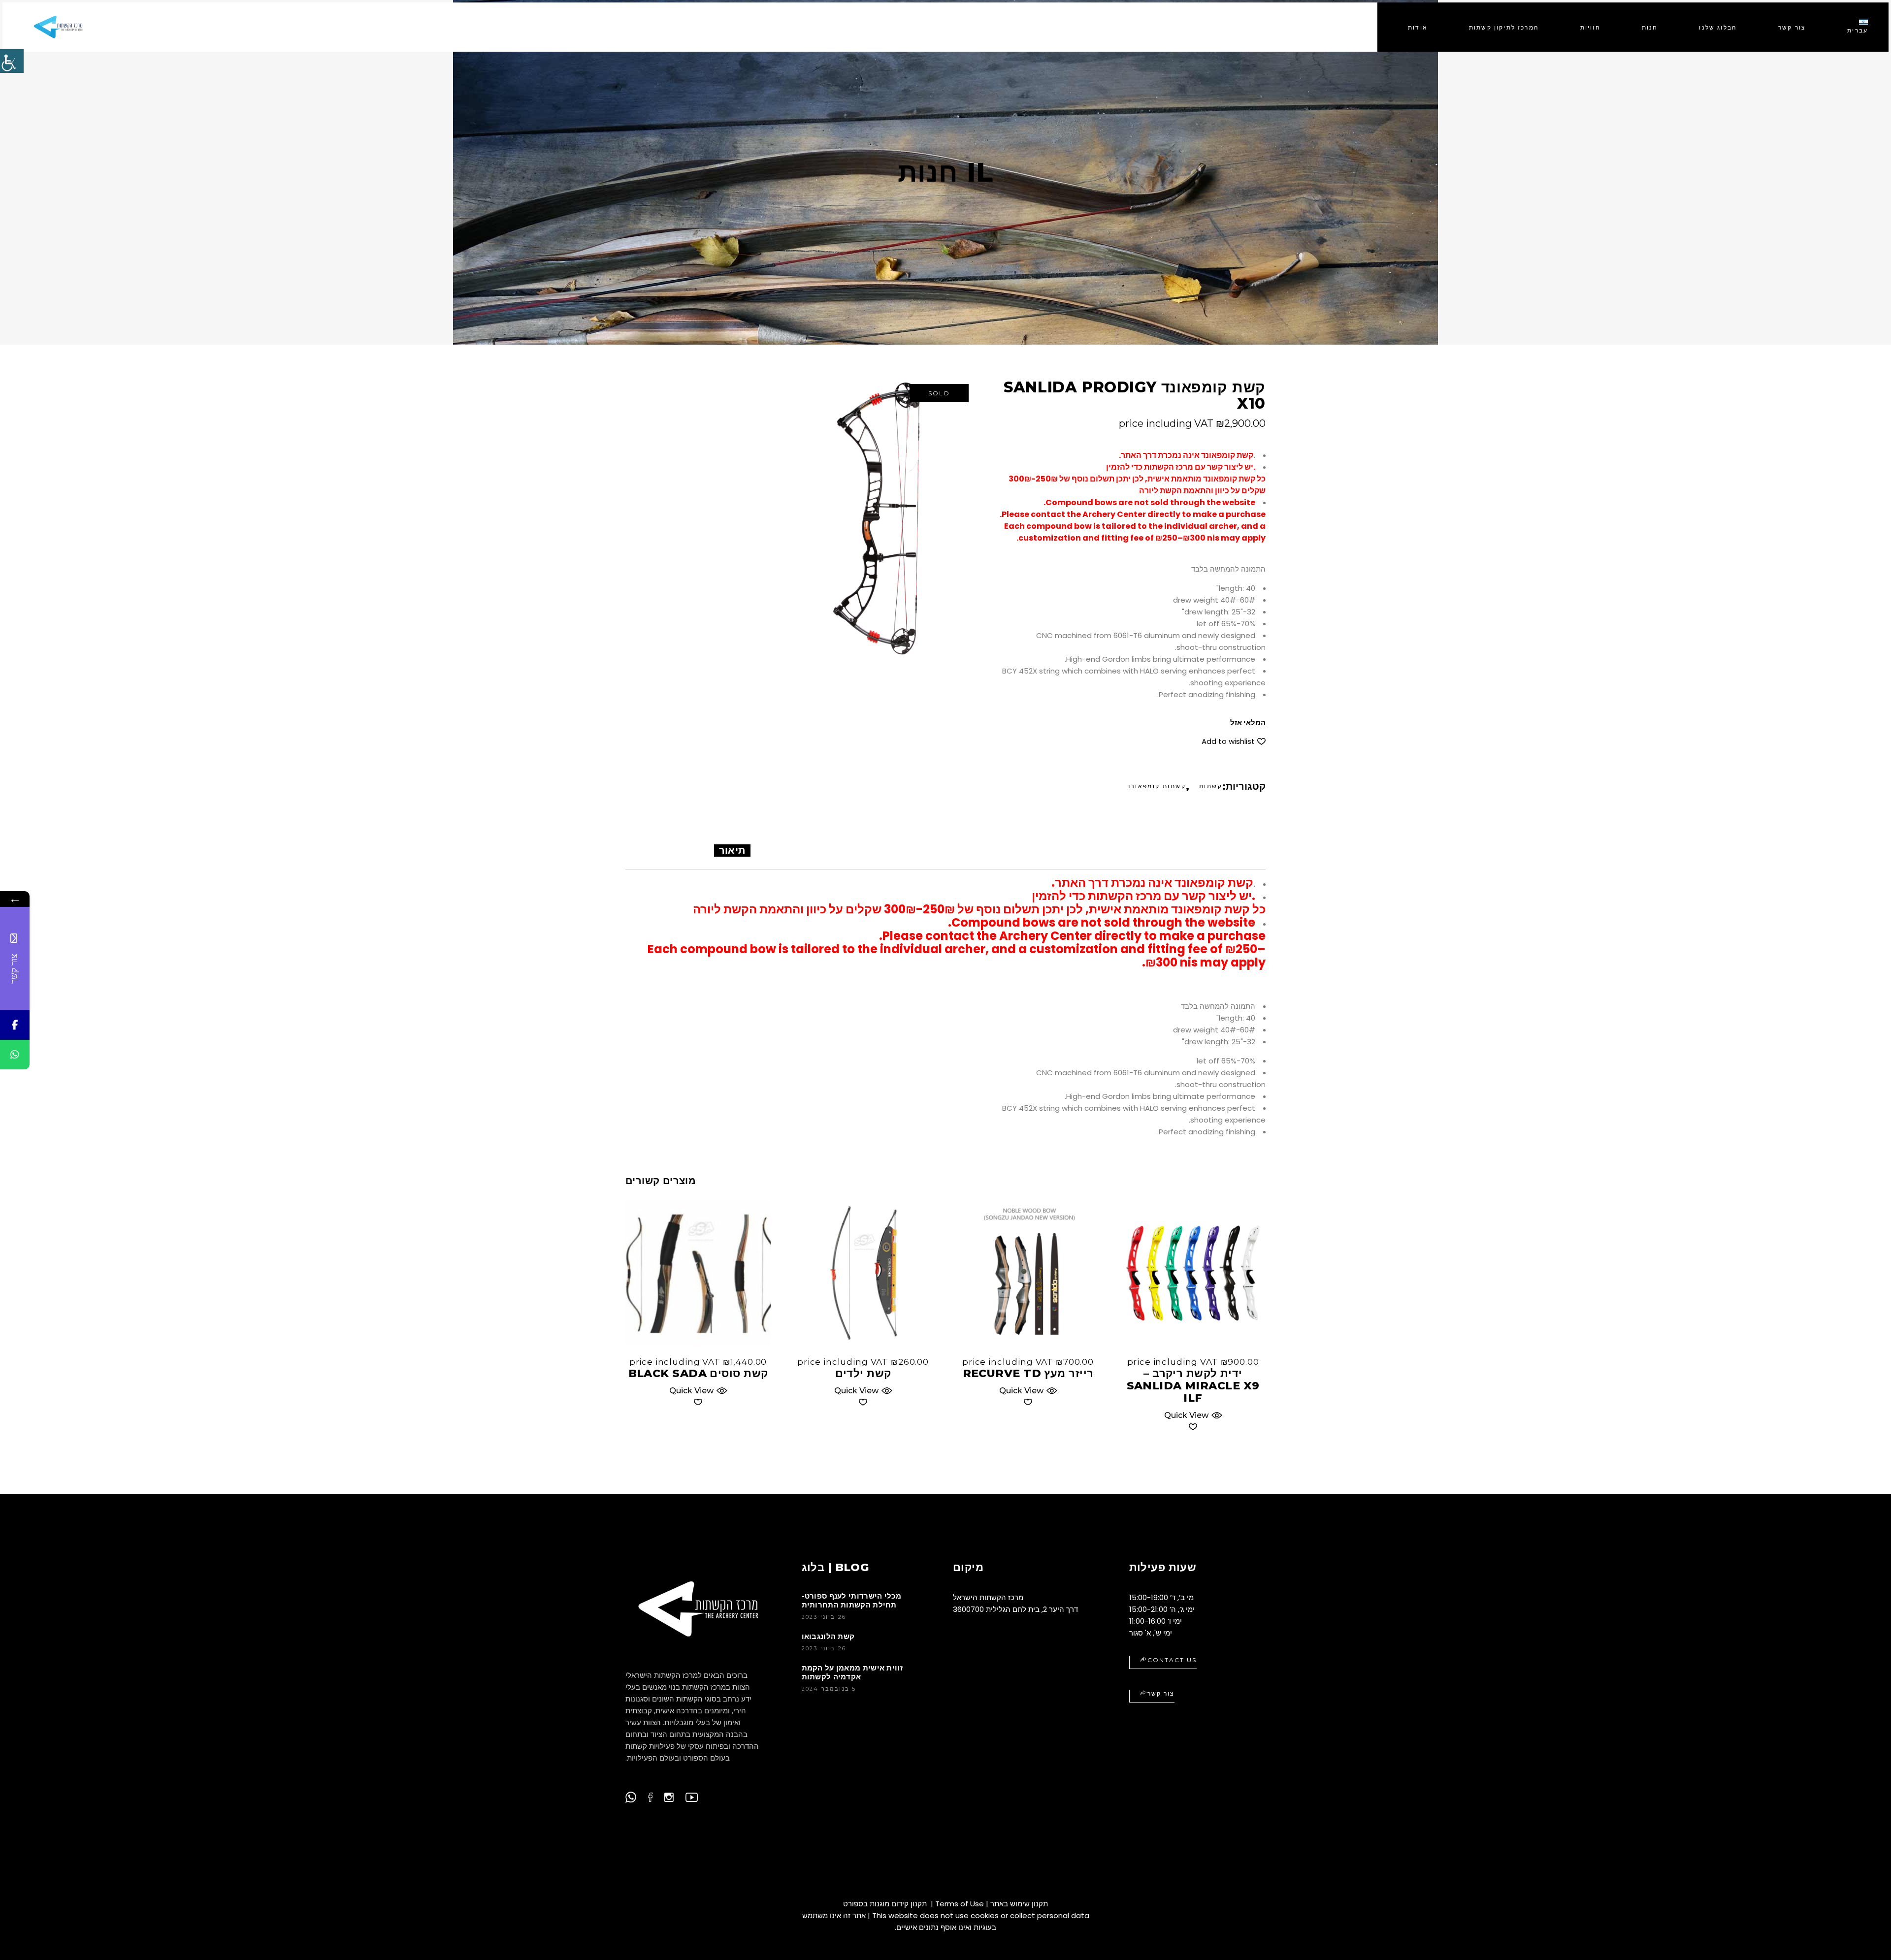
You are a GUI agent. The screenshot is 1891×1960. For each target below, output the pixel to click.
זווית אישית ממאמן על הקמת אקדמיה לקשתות (852, 1672)
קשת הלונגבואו (828, 1636)
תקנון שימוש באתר (1019, 1904)
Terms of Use (960, 1904)
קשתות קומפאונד (1156, 786)
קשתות (1211, 786)
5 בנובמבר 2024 (829, 1689)
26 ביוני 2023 (824, 1617)
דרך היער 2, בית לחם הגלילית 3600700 (1015, 1609)
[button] (1234, 741)
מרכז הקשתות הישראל (988, 1597)
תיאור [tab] (732, 850)
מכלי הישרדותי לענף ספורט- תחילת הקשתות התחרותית (852, 1600)
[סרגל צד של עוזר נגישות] (12, 61)
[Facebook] (15, 1025)
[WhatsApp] (15, 1055)
